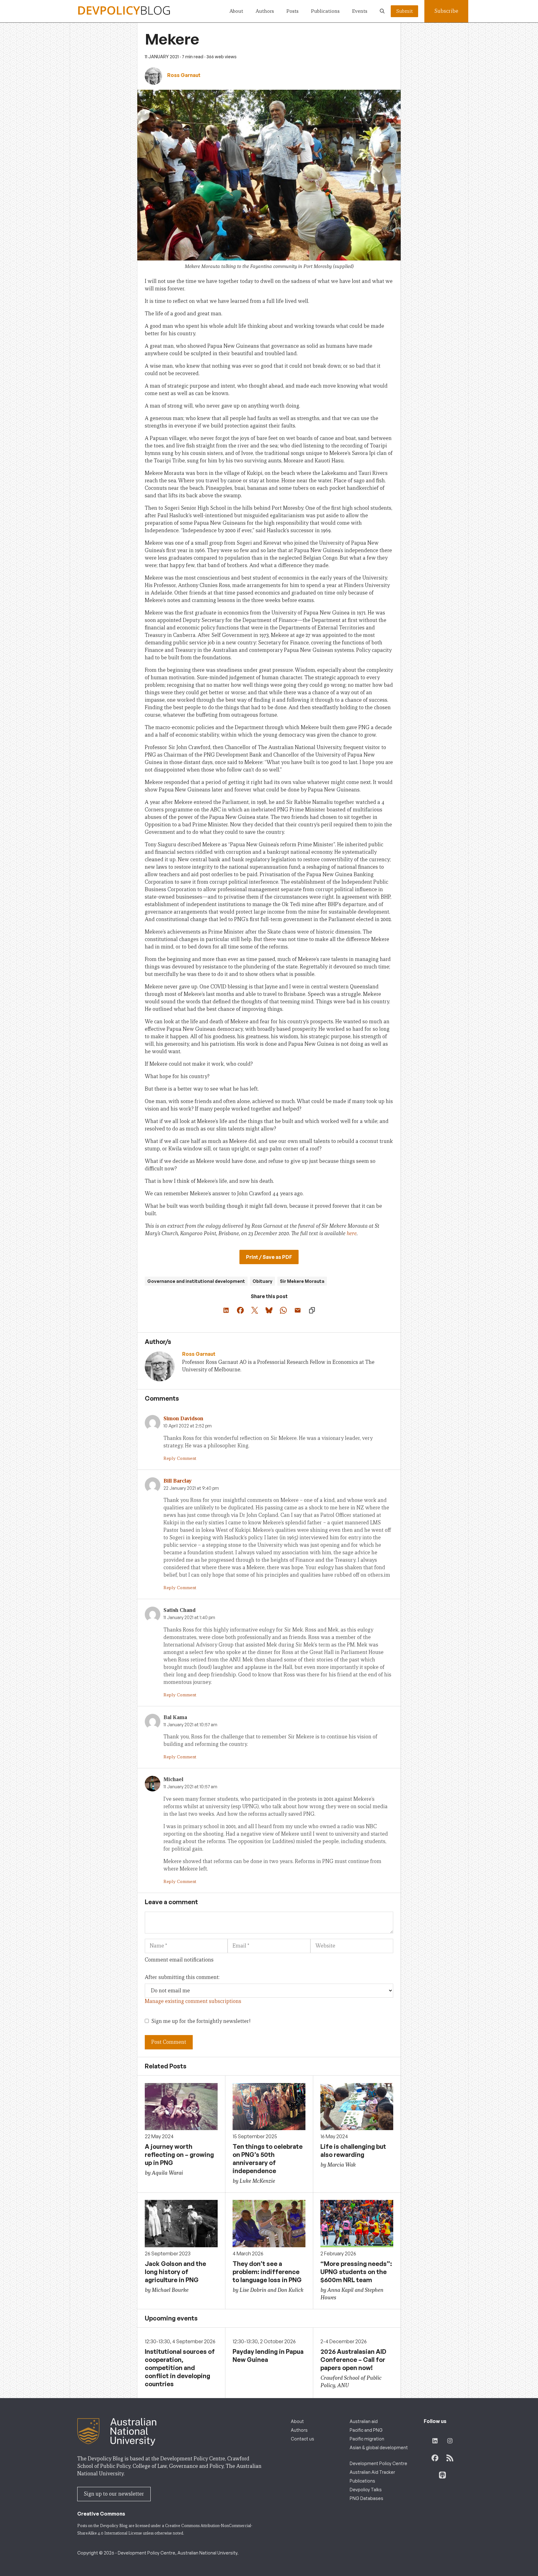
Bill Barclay (178, 1481)
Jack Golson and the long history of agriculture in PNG (175, 2272)
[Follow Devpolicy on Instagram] (450, 2441)
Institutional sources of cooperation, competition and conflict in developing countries (180, 2368)
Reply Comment (180, 1458)
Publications (325, 11)
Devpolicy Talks (366, 2490)
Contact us (302, 2439)
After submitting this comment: (182, 1977)
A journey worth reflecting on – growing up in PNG (179, 2155)
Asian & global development (379, 2447)
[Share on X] (255, 1310)
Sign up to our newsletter (114, 2494)
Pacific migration (367, 2439)
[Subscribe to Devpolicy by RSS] (450, 2458)
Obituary (262, 1281)
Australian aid (364, 2421)
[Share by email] (298, 1310)
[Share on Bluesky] (269, 1310)
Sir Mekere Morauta (302, 1281)
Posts (293, 11)
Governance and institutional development (196, 1281)
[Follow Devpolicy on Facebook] (435, 2458)
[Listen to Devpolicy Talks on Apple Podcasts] (442, 2475)
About (236, 11)
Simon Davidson (183, 1419)
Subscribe (446, 11)
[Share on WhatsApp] (283, 1310)
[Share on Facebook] (240, 1310)
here (352, 1233)
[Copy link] (312, 1310)
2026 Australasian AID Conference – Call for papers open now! (353, 2360)
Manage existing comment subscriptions (193, 2001)
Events (360, 11)
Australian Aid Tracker (372, 2472)
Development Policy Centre (378, 2463)
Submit (404, 11)
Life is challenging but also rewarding (353, 2151)
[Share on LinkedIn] (226, 1310)
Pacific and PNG (366, 2430)
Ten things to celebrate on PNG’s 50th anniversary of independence (268, 2159)
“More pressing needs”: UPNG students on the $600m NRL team (356, 2272)
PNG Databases (366, 2498)
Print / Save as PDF (269, 1257)
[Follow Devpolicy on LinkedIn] (435, 2441)
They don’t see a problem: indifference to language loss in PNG (267, 2272)
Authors (265, 11)
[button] (382, 11)
